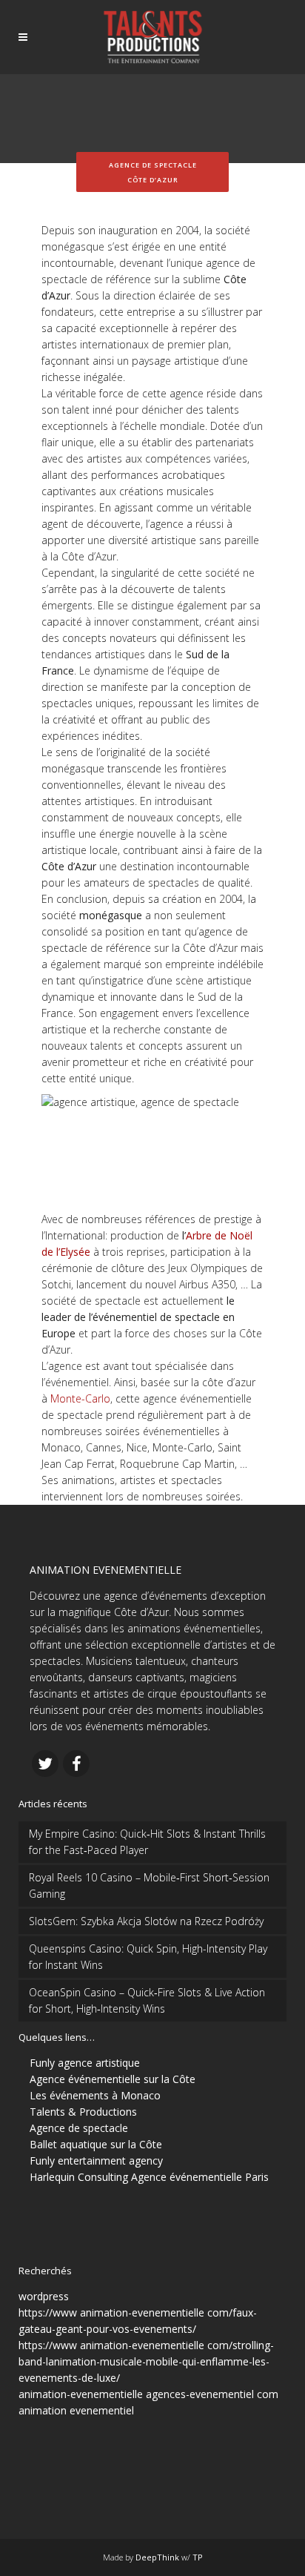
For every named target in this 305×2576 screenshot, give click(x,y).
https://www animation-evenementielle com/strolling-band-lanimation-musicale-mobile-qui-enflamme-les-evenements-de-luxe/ (146, 2361)
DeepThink (157, 2557)
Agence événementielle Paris (200, 2177)
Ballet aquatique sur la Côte (96, 2144)
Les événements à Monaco (95, 2095)
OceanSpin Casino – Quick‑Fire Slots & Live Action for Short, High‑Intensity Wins (147, 2000)
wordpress (44, 2296)
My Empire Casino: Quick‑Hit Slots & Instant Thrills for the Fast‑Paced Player (147, 1842)
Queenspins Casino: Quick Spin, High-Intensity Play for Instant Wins (148, 1957)
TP (198, 2557)
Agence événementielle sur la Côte (113, 2079)
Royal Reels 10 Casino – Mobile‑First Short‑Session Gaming (149, 1885)
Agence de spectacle (79, 2128)
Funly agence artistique (85, 2063)
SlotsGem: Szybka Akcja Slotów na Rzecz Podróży (146, 1921)
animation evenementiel (76, 2410)
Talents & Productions (83, 2112)
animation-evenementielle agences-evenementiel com (148, 2394)
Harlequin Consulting (79, 2177)
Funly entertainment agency (96, 2161)
